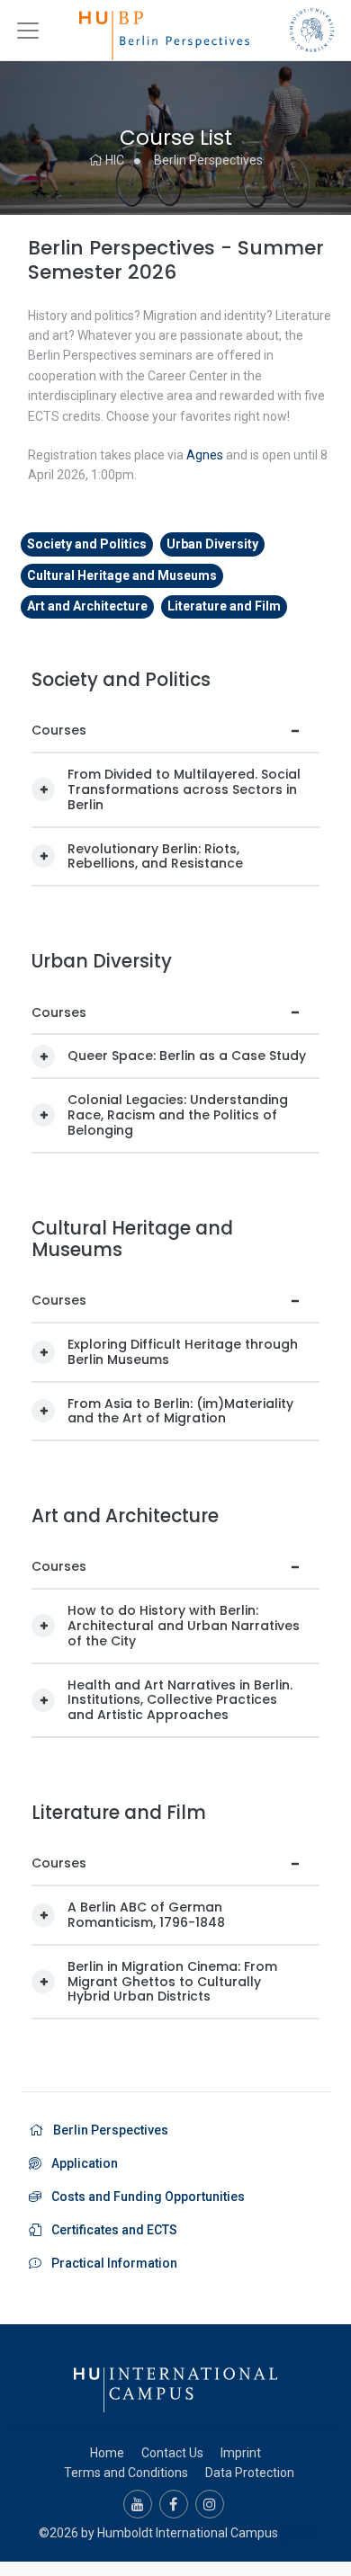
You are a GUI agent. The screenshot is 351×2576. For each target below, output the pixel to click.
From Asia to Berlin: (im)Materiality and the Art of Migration (180, 1411)
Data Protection (250, 2473)
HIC (113, 160)
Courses (59, 730)
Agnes (205, 455)
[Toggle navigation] (28, 31)
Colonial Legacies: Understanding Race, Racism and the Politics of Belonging (178, 1115)
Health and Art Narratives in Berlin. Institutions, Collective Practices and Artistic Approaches (180, 1700)
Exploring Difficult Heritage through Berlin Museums (183, 1352)
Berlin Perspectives (208, 160)
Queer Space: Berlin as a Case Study (187, 1056)
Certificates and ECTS (112, 2230)
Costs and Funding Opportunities (145, 2197)
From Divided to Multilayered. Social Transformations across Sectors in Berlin (184, 789)
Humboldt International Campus (188, 2533)
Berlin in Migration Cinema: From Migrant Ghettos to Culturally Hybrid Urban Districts (172, 1982)
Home (107, 2453)
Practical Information (112, 2263)
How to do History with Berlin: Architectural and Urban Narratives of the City (184, 1626)
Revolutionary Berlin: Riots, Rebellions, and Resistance (155, 856)
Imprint (241, 2453)
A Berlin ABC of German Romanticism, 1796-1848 (146, 1915)
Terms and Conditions (126, 2473)
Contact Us (172, 2453)
